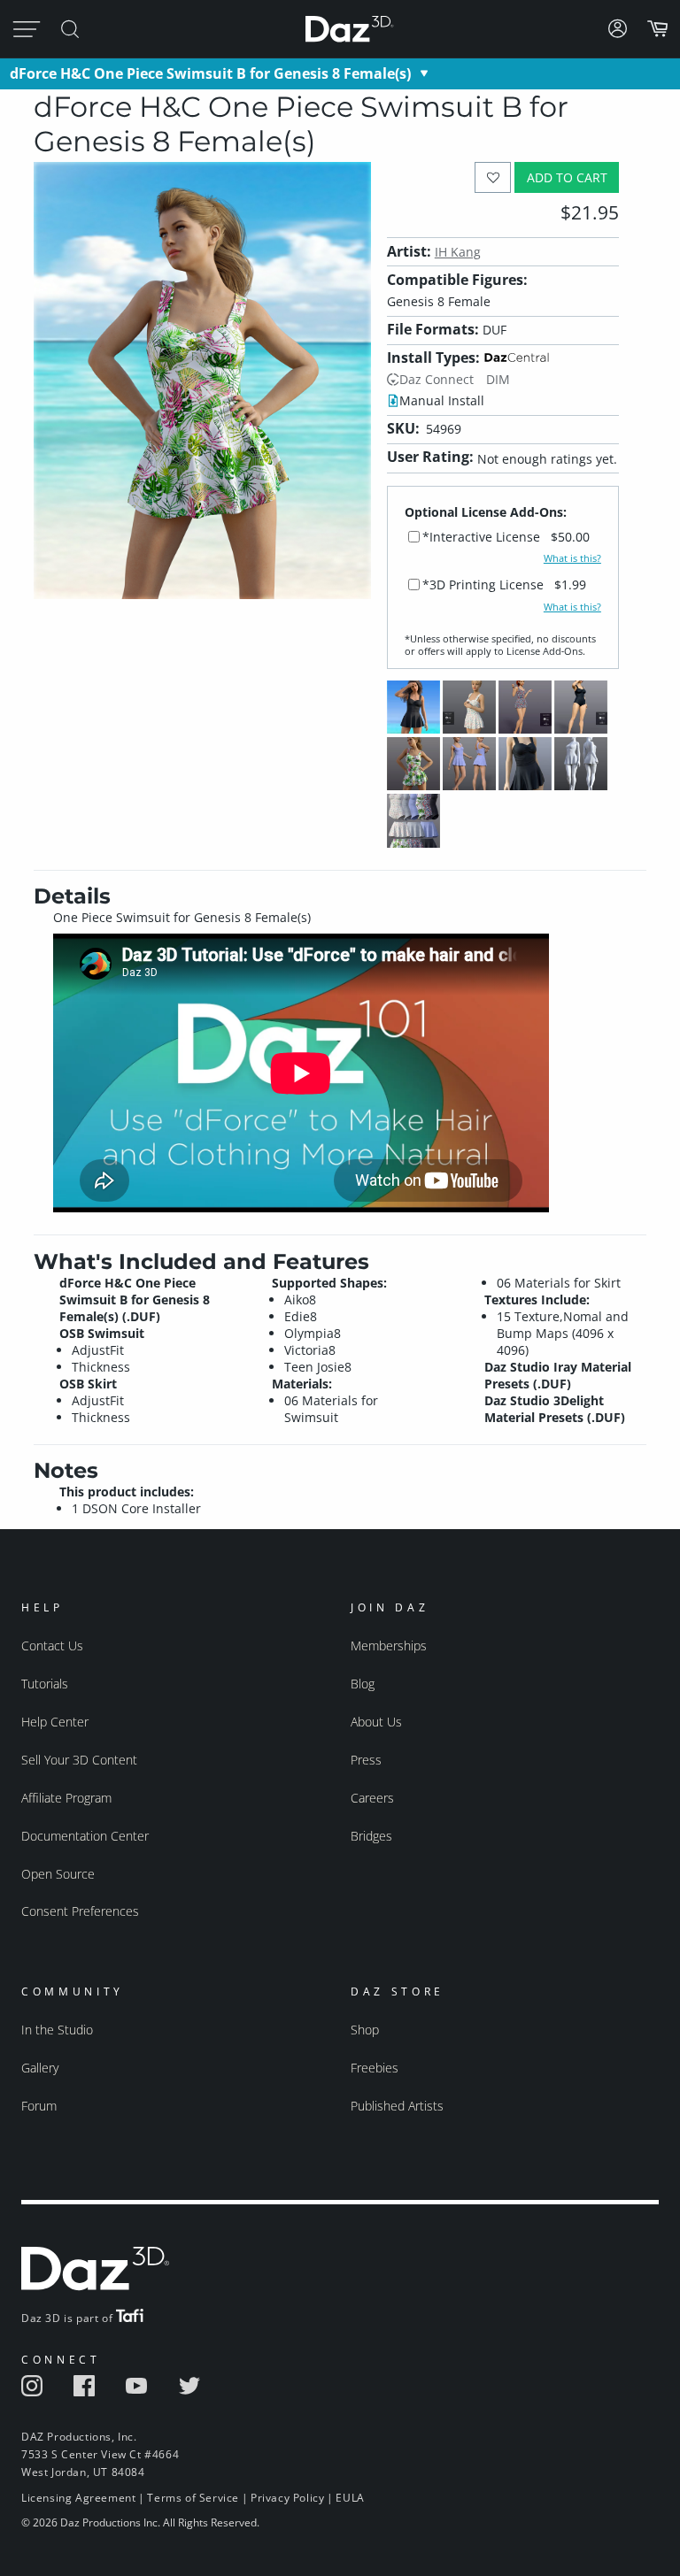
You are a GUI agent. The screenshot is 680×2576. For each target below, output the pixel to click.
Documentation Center (85, 1836)
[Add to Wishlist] (493, 177)
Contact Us (52, 1646)
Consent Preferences (80, 1911)
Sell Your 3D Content (79, 1760)
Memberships (389, 1646)
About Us (376, 1722)
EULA (350, 2498)
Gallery (40, 2068)
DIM (498, 379)
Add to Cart (567, 177)
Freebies (375, 2068)
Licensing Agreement (78, 2498)
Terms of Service (193, 2498)
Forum (39, 2106)
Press (366, 1760)
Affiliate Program (66, 1798)
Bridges (371, 1836)
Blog (363, 1684)
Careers (372, 1798)
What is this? (572, 558)
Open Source (58, 1874)
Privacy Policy (287, 2498)
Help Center (55, 1722)
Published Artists (397, 2106)
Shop (365, 2030)
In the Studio (57, 2030)
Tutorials (45, 1684)
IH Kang (458, 252)
